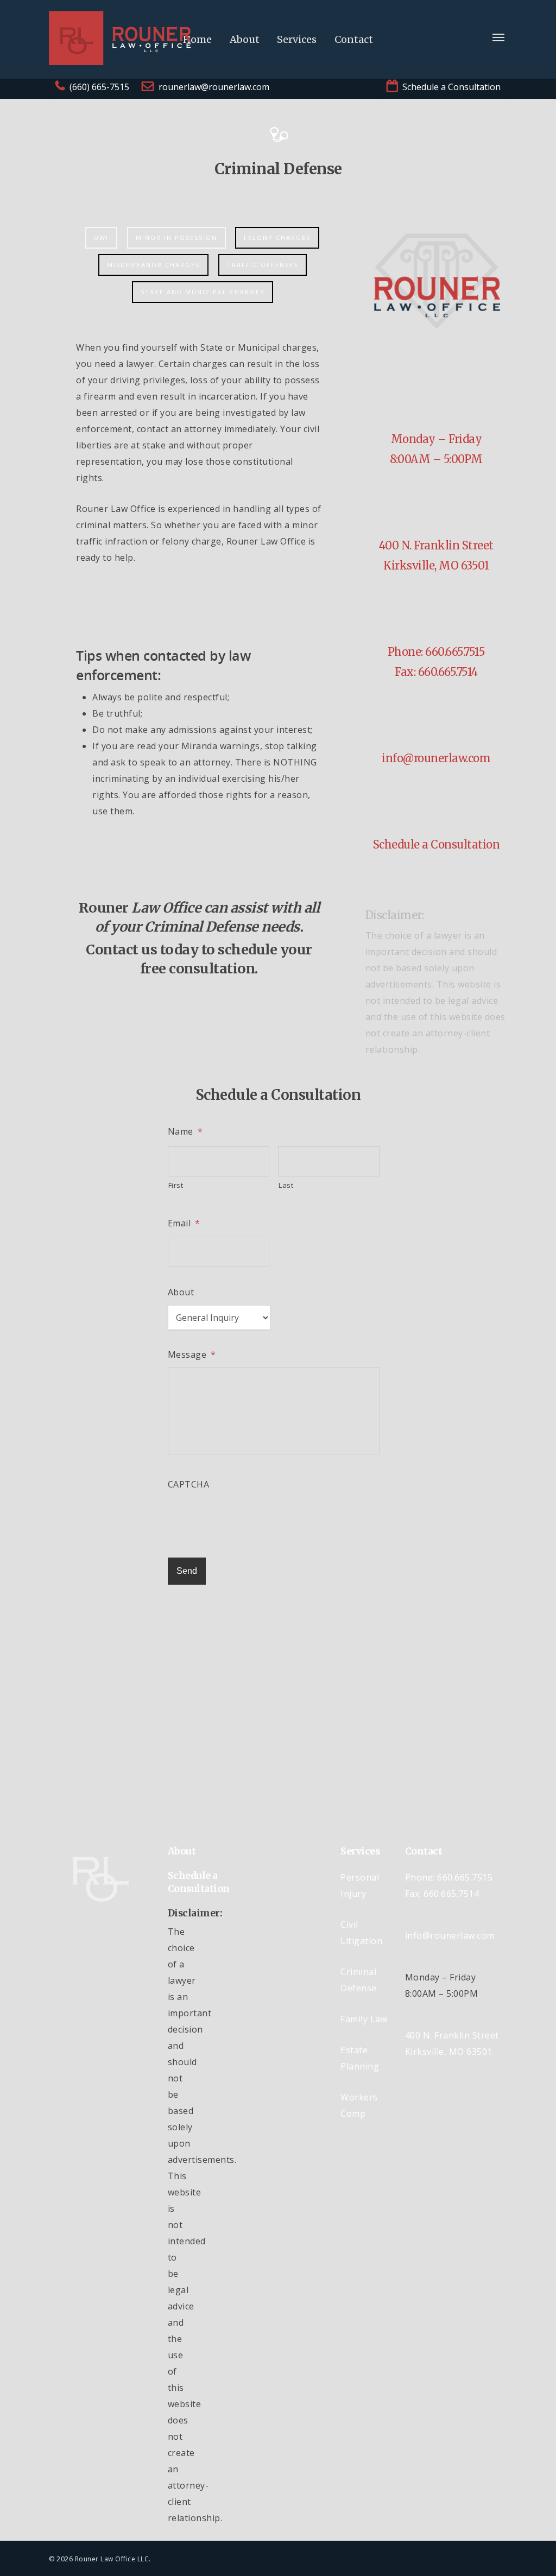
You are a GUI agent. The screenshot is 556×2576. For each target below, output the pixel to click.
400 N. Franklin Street (436, 545)
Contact (354, 39)
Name (185, 1132)
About (245, 39)
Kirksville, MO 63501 (436, 565)
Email (184, 1223)
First (176, 1185)
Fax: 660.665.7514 (436, 672)
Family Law (364, 2019)
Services (297, 39)
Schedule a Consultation (437, 844)
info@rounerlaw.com (436, 758)
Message (192, 1355)
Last (286, 1185)
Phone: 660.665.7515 (437, 652)
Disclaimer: (395, 915)
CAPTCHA (189, 1485)
